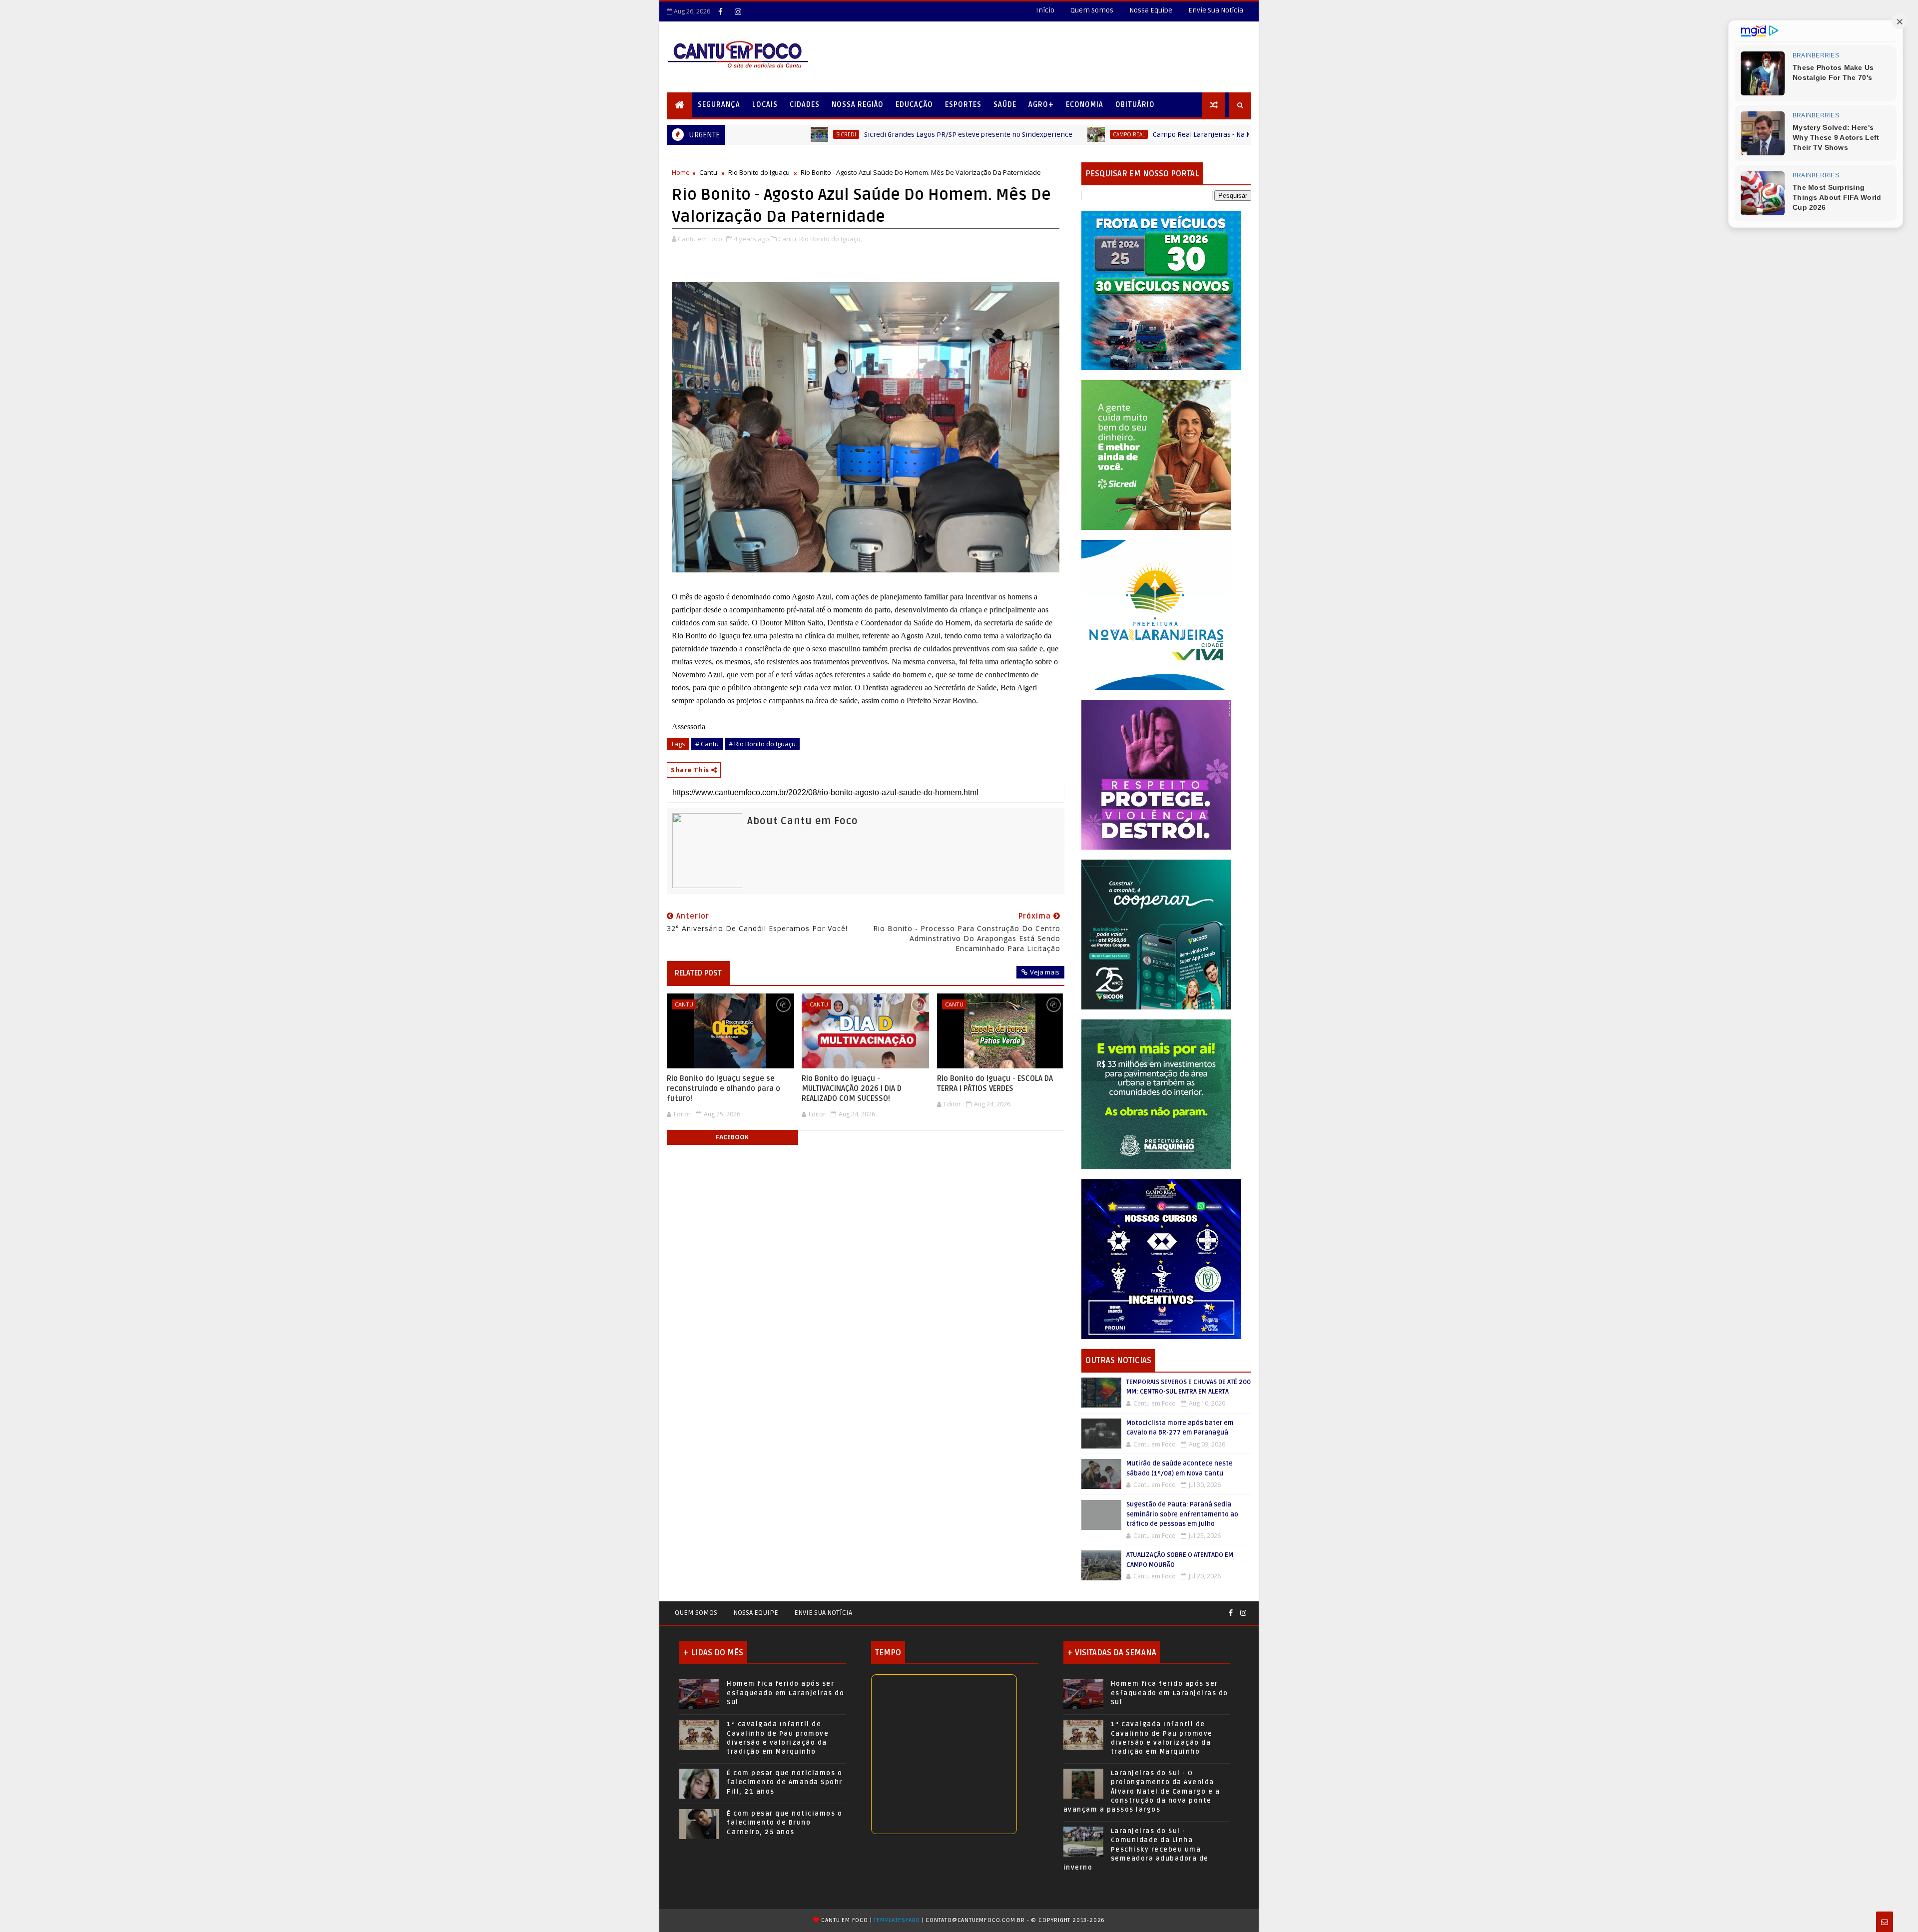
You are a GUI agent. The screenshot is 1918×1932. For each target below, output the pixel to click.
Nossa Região (858, 105)
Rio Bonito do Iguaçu (759, 172)
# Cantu (707, 744)
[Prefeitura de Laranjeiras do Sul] (1161, 290)
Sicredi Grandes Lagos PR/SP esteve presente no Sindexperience (776, 135)
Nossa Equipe (1151, 10)
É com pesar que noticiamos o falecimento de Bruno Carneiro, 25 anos (784, 1823)
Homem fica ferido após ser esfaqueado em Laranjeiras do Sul (785, 1693)
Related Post (698, 973)
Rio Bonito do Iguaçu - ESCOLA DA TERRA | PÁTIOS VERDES (995, 1083)
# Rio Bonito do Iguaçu (762, 744)
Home (681, 172)
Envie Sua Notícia (1216, 10)
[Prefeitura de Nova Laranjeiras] (1156, 614)
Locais (765, 105)
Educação (914, 105)
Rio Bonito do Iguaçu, (831, 239)
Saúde (1005, 105)
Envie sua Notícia (823, 1613)
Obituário (1135, 105)
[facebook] (720, 11)
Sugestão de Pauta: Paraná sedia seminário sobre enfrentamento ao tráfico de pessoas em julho (1182, 1514)
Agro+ (1041, 105)
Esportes (963, 105)
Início (1045, 10)
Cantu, (788, 239)
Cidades (805, 105)
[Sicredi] (1156, 454)
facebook (732, 1137)
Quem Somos (1092, 10)
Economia (1085, 105)
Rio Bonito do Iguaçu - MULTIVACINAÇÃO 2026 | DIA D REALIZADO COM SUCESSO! (852, 1089)
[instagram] (738, 11)
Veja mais (1045, 972)
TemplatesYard (897, 1920)
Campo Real (937, 134)
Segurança (719, 105)
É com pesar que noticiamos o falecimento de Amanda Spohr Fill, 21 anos (785, 1782)
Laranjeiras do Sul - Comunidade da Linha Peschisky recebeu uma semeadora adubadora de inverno (1136, 1849)
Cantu (708, 172)
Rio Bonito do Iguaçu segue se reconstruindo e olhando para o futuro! (723, 1089)
